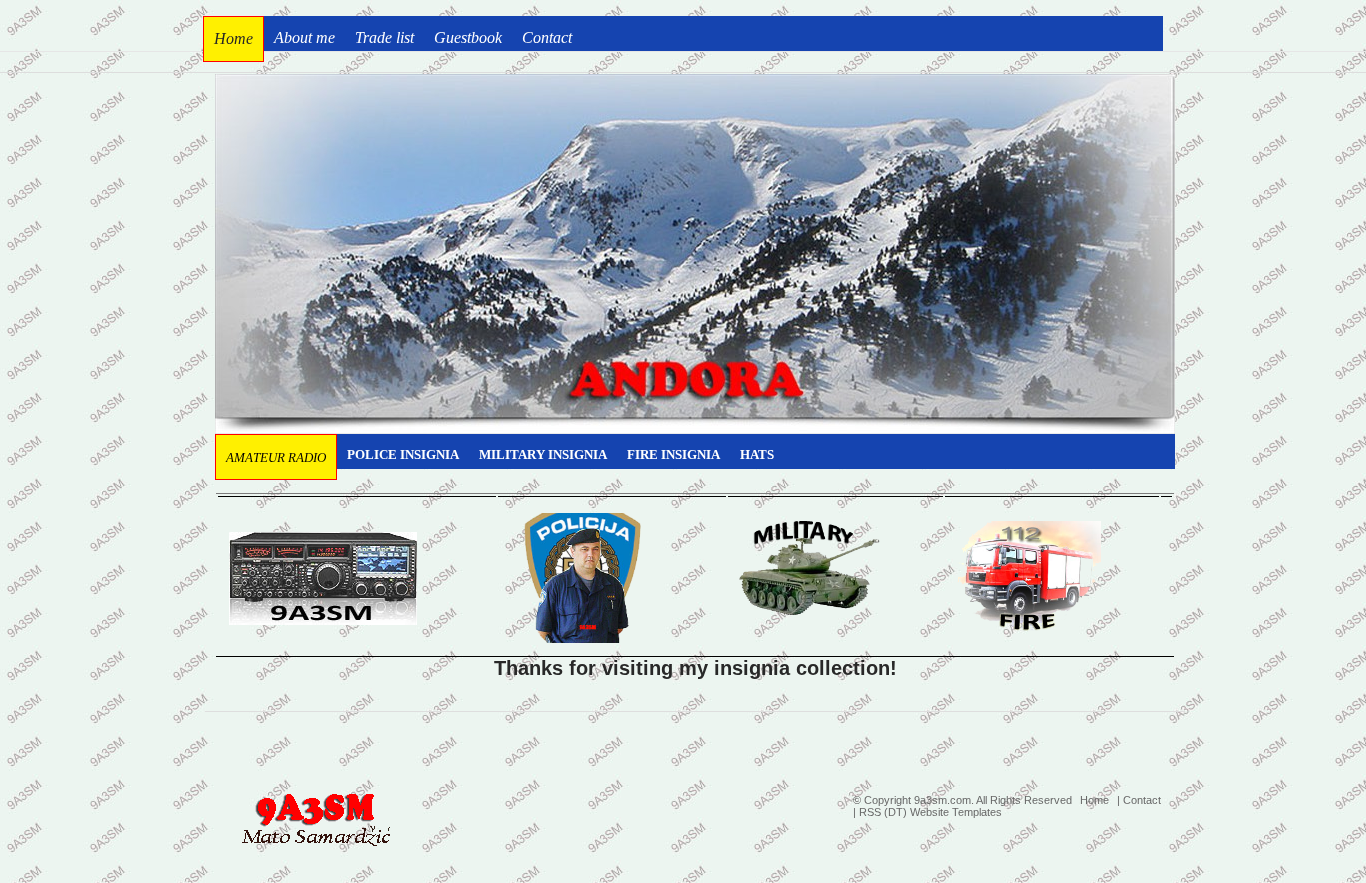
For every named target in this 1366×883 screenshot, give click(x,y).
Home (1094, 800)
